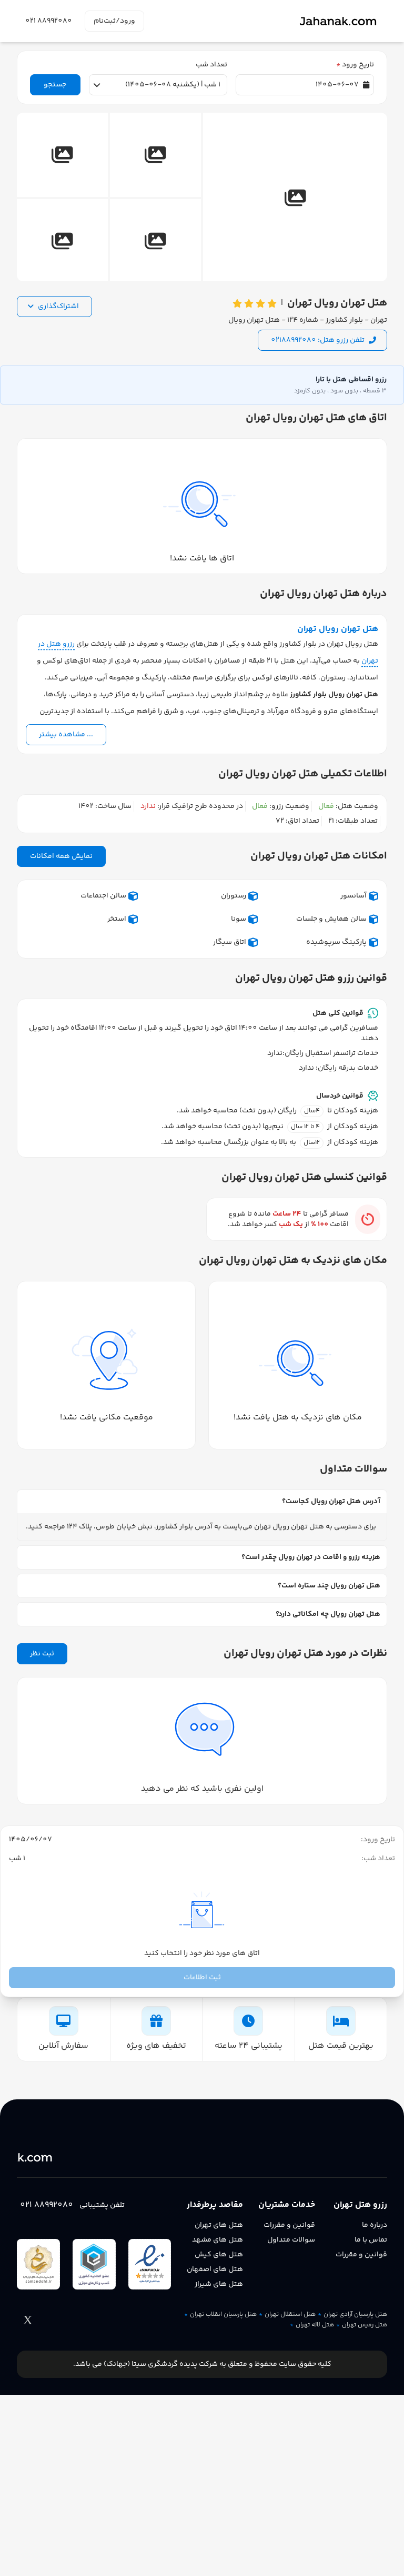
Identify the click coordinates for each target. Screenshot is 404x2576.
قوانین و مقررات (361, 2255)
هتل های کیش (219, 2255)
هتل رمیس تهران (365, 2325)
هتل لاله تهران (315, 2325)
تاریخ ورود (355, 65)
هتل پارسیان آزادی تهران (355, 2315)
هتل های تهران (219, 2225)
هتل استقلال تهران (290, 2315)
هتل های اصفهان (215, 2269)
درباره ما (375, 2225)
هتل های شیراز (219, 2284)
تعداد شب (211, 65)
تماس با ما (371, 2240)
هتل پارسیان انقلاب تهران (223, 2315)
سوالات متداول (291, 2240)
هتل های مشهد (218, 2240)
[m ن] (66, 2157)
